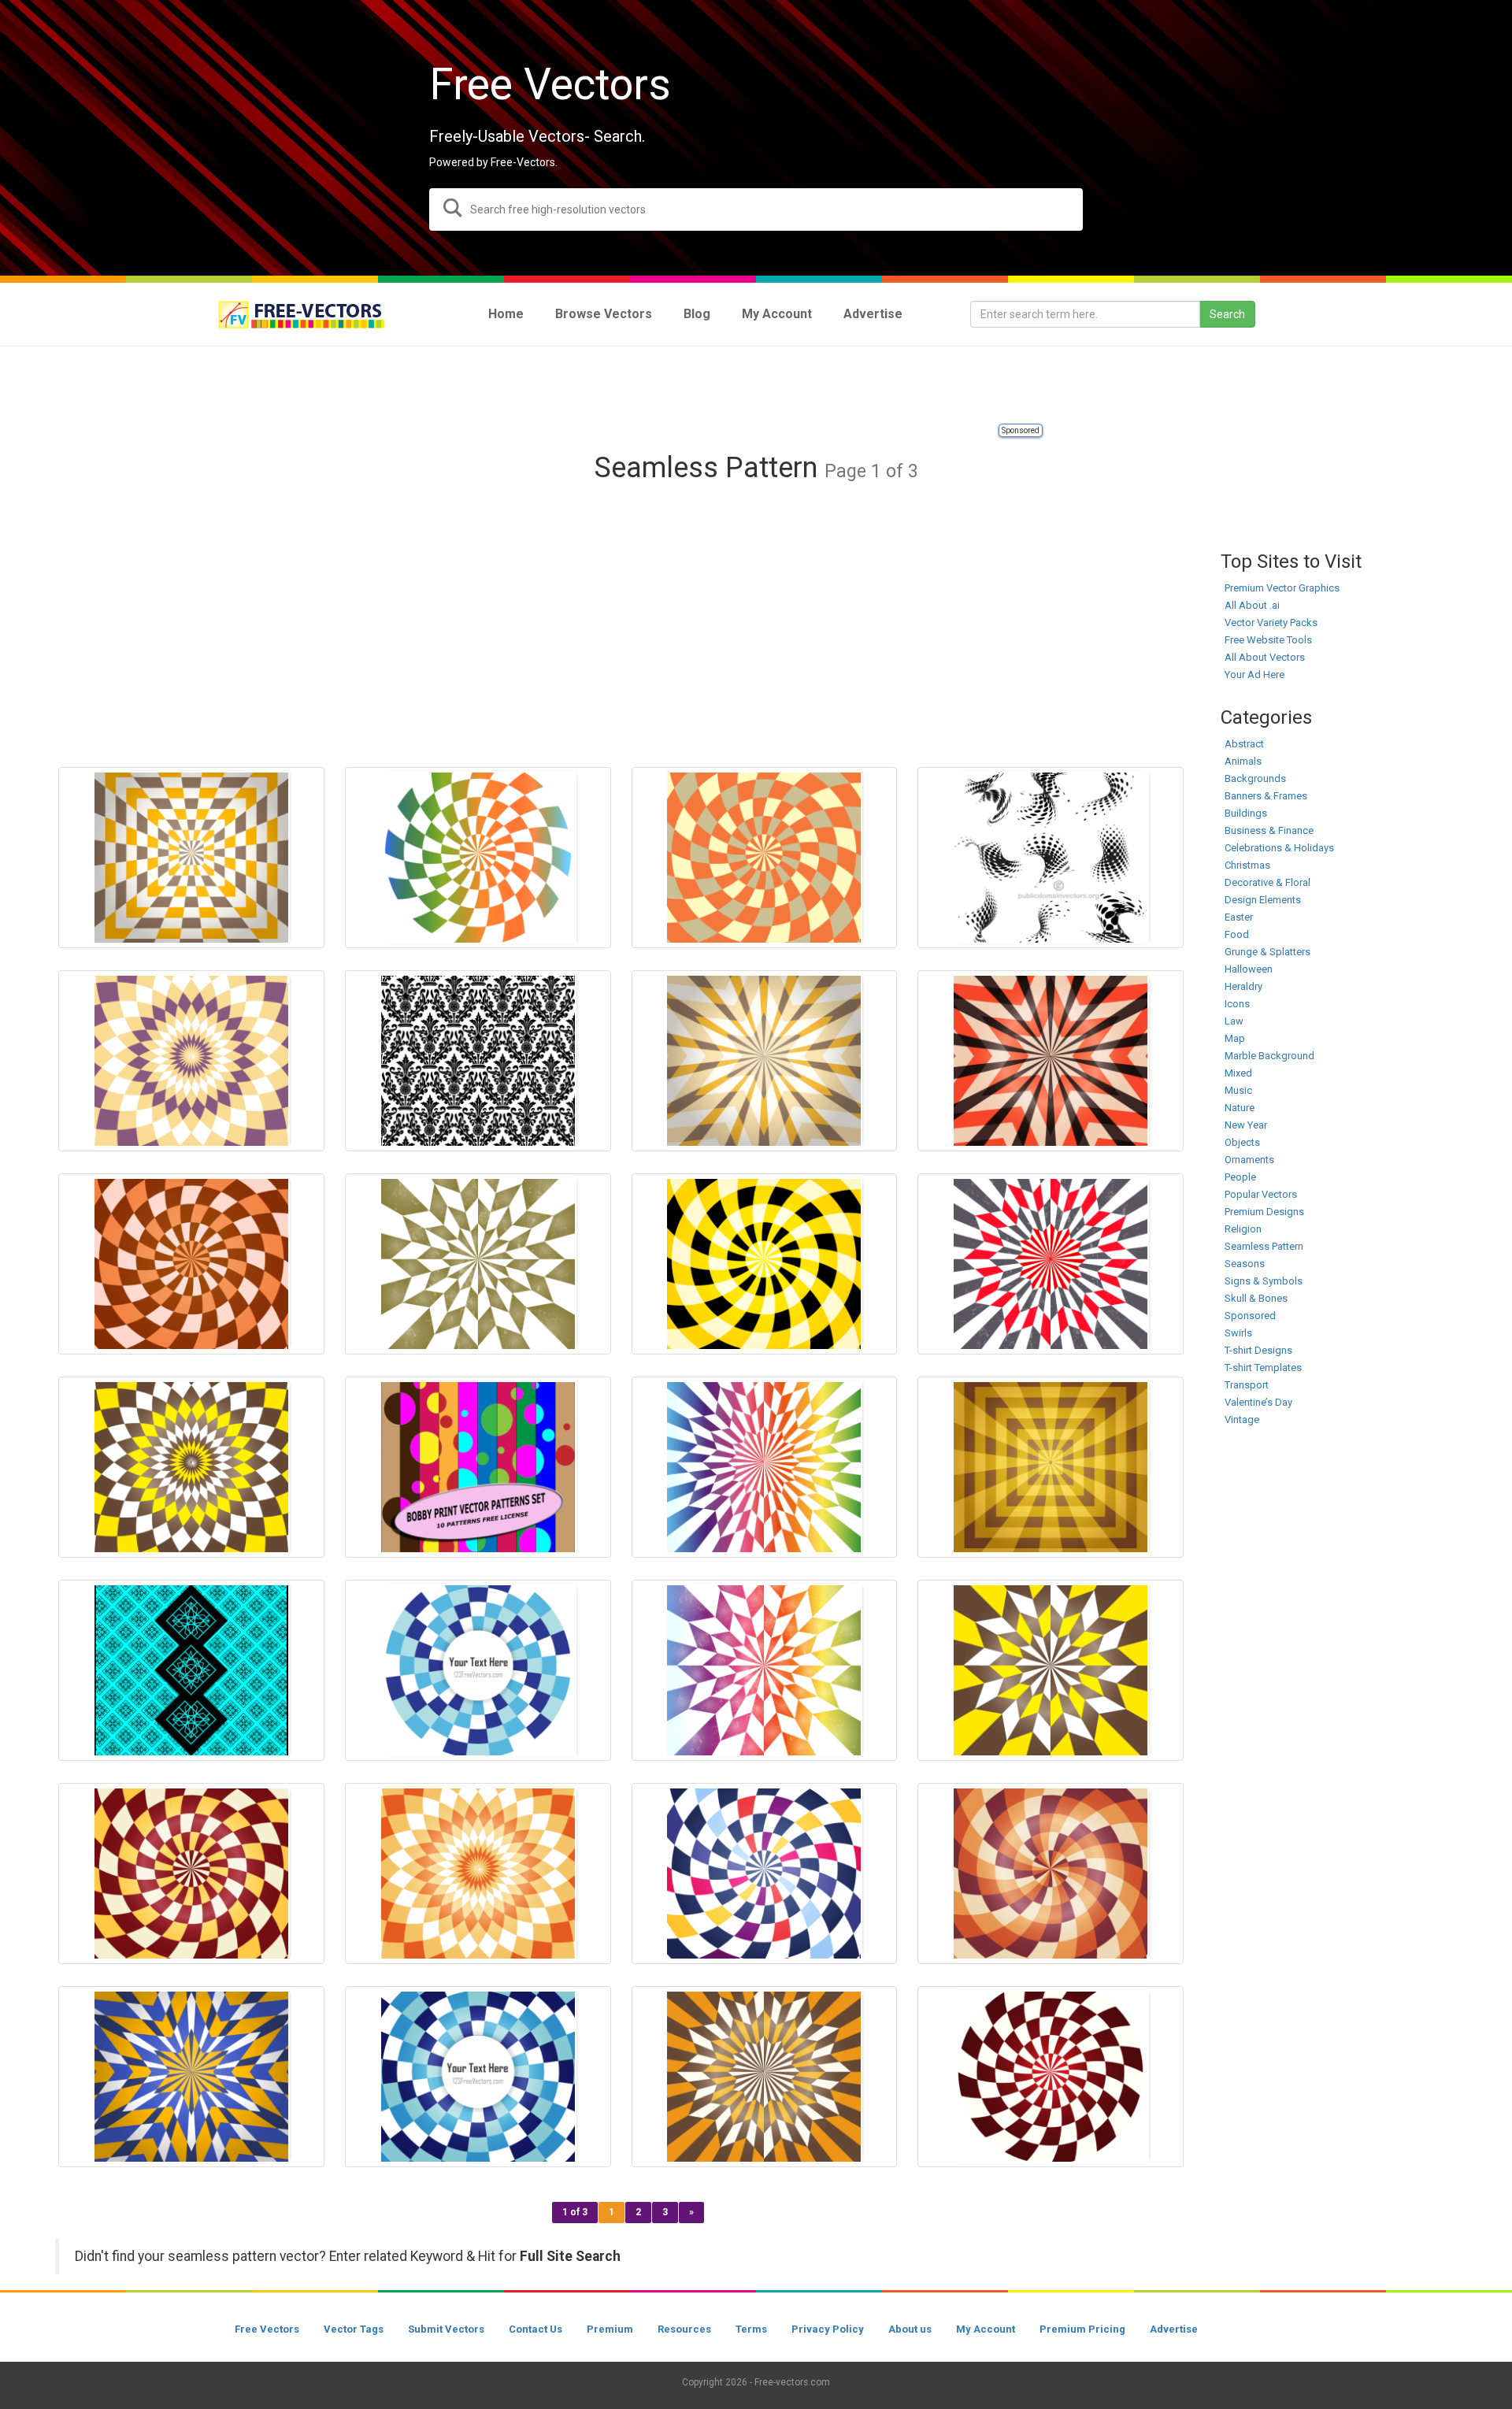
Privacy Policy (828, 2329)
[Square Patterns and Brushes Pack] (191, 1670)
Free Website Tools (1268, 640)
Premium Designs (1264, 1212)
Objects (1242, 1142)
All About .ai (1252, 605)
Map (1235, 1038)
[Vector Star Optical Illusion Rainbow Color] (765, 1467)
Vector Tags (354, 2329)
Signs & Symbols (1264, 1281)
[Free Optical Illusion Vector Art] (1051, 1467)
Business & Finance (1269, 830)
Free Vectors (267, 2329)
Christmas (1247, 865)
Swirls (1238, 1333)
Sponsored (1021, 430)
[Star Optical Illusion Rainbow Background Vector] (765, 1670)
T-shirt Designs (1258, 1350)
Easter (1239, 917)
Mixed (1238, 1073)
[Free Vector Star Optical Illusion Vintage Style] (1051, 1670)
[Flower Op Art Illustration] (478, 1873)
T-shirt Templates (1263, 1368)
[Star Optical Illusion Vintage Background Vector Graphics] (191, 2077)
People (1240, 1177)
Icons (1237, 1004)
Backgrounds (1255, 778)
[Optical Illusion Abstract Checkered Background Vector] (191, 858)
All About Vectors (1265, 657)
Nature (1240, 1108)
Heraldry (1243, 986)
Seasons (1245, 1264)
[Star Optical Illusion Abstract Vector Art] (765, 2077)
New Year (1246, 1125)
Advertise (1174, 2329)
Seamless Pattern (1264, 1246)
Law (1234, 1021)
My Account (986, 2329)
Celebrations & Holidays (1279, 848)
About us (910, 2329)
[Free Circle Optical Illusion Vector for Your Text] (478, 1670)
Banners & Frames (1266, 796)
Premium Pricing (1082, 2329)
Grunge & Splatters (1267, 952)
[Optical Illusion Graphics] (191, 1264)
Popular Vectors (1261, 1194)
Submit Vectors (446, 2329)
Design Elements (1263, 900)
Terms (751, 2329)
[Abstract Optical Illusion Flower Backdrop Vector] (191, 1061)
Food (1237, 934)
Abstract (1244, 744)
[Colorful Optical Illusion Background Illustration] (1051, 2077)
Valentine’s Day (1258, 1402)
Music (1238, 1090)
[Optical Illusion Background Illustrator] (765, 858)
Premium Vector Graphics (1282, 588)
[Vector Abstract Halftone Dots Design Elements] (1051, 858)
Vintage (1242, 1419)
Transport (1247, 1385)
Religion (1243, 1229)
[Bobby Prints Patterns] (478, 1467)
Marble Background (1269, 1056)
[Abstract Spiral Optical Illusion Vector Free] (191, 1873)
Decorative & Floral (1267, 882)
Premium (610, 2329)
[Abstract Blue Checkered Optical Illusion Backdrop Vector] (478, 2077)
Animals (1243, 761)
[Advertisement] (756, 386)
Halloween (1249, 969)
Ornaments (1249, 1160)
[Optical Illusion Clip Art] (765, 1061)
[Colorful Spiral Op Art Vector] (765, 1873)
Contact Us (535, 2329)
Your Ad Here (1254, 675)
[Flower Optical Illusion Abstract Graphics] (191, 1467)
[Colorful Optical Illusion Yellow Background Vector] (765, 1264)
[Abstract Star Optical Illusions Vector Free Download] (1051, 1061)
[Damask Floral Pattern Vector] (478, 1061)
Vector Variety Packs (1271, 623)
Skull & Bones (1256, 1298)
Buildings (1246, 813)
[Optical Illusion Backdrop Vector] (478, 858)
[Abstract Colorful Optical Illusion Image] (1051, 1873)
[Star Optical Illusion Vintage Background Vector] (478, 1264)
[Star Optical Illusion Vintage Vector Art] (1051, 1264)
